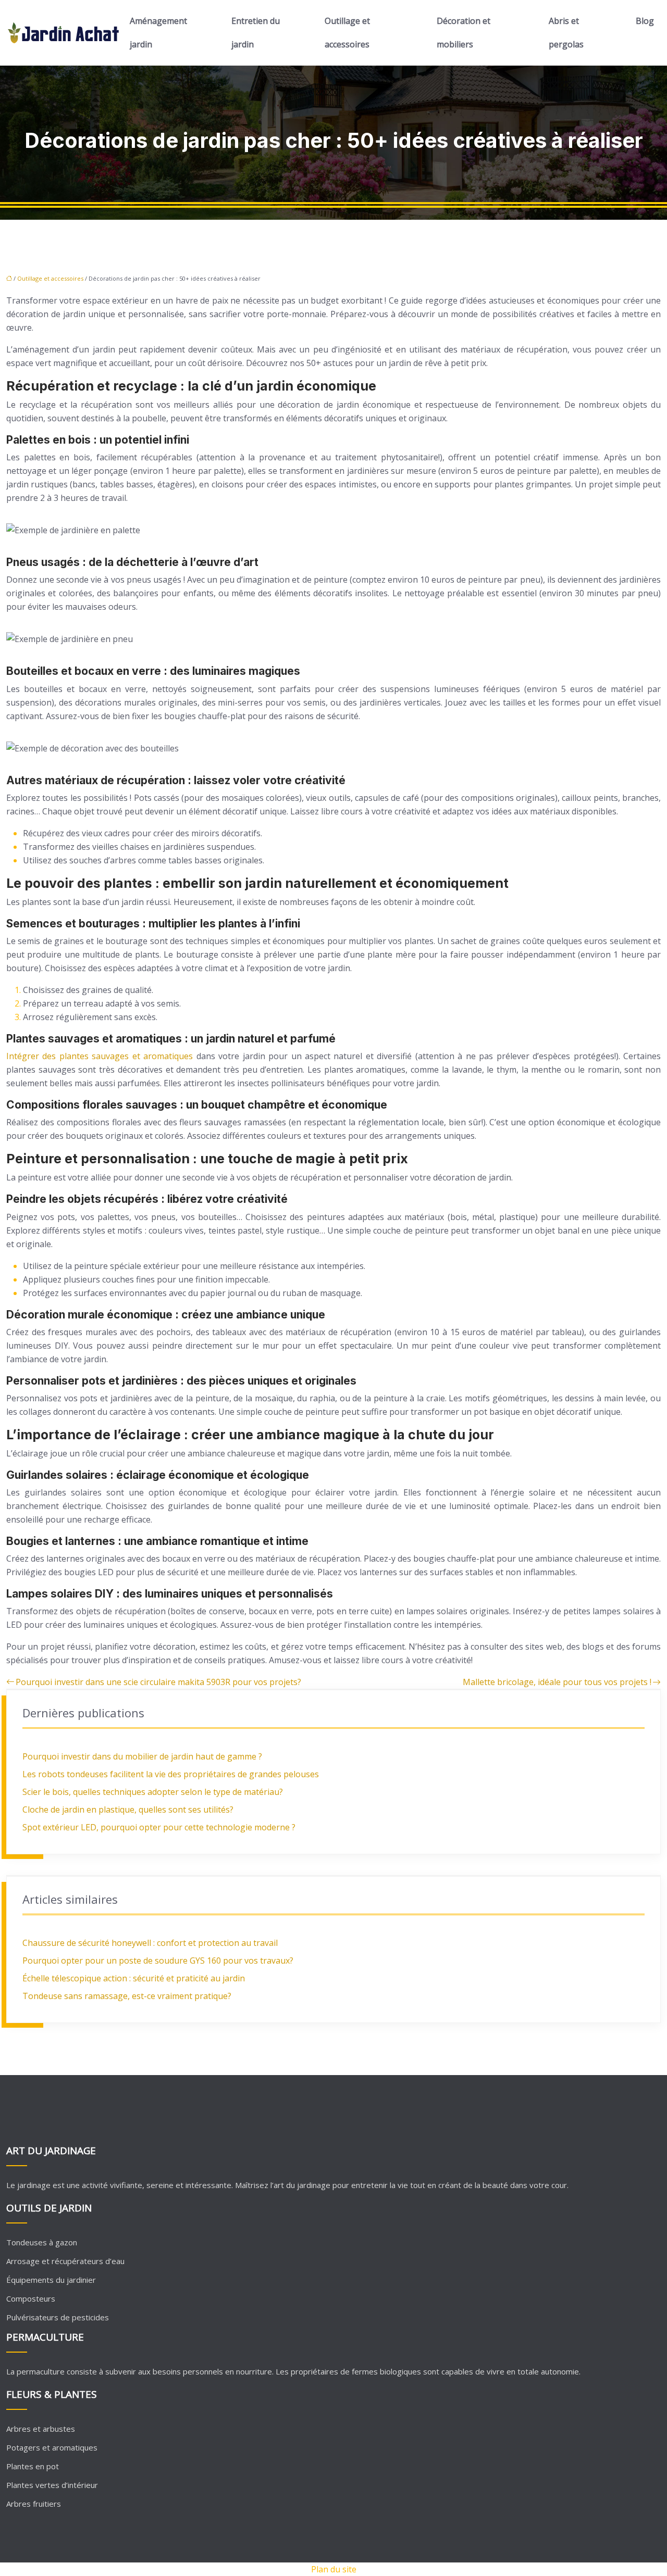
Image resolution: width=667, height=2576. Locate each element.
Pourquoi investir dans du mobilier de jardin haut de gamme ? (142, 1756)
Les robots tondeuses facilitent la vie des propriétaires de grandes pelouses (171, 1774)
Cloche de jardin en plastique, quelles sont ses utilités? (128, 1810)
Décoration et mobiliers (464, 33)
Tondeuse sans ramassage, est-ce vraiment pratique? (127, 1996)
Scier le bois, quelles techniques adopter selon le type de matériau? (153, 1792)
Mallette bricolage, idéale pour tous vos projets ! (557, 1682)
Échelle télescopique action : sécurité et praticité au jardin (134, 1978)
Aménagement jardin (158, 33)
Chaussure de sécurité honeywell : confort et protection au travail (150, 1943)
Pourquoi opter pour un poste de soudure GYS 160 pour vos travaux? (158, 1961)
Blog (645, 21)
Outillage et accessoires (347, 33)
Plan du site (334, 2569)
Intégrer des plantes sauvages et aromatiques (100, 1056)
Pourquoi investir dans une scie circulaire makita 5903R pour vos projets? (158, 1682)
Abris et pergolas (566, 33)
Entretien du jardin (256, 33)
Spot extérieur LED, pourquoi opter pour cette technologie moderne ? (159, 1827)
